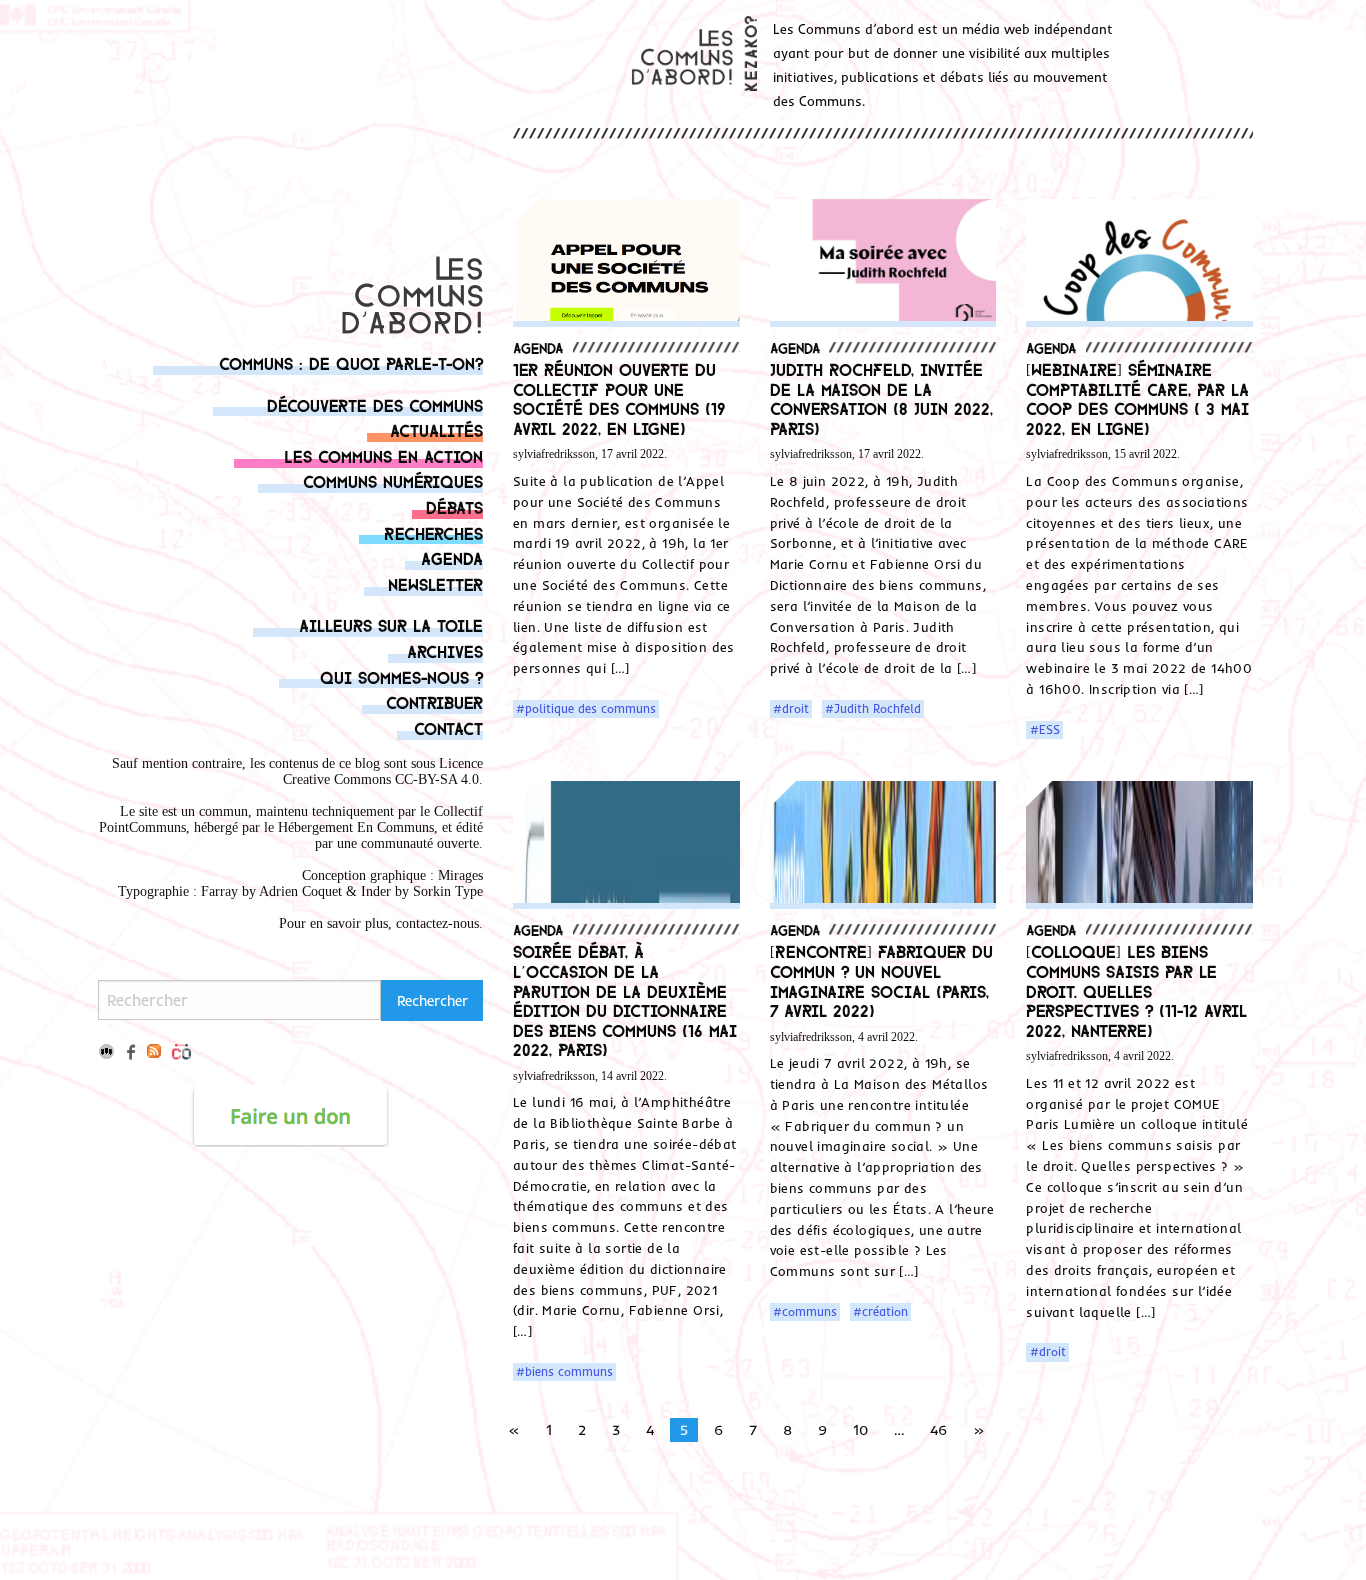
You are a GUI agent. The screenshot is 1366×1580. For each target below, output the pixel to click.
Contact (448, 727)
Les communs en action (383, 455)
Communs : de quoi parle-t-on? (351, 362)
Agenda (452, 557)
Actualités (436, 429)
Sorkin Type (448, 891)
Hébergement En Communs (356, 827)
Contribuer (434, 701)
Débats (454, 506)
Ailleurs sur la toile (391, 624)
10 (860, 1430)
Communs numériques (393, 480)
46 (938, 1430)
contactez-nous (437, 923)
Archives (445, 650)
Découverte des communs (375, 404)
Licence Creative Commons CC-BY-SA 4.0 (383, 771)
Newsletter (435, 583)
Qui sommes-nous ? (401, 676)
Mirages (460, 875)
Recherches (433, 532)
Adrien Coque (298, 891)
